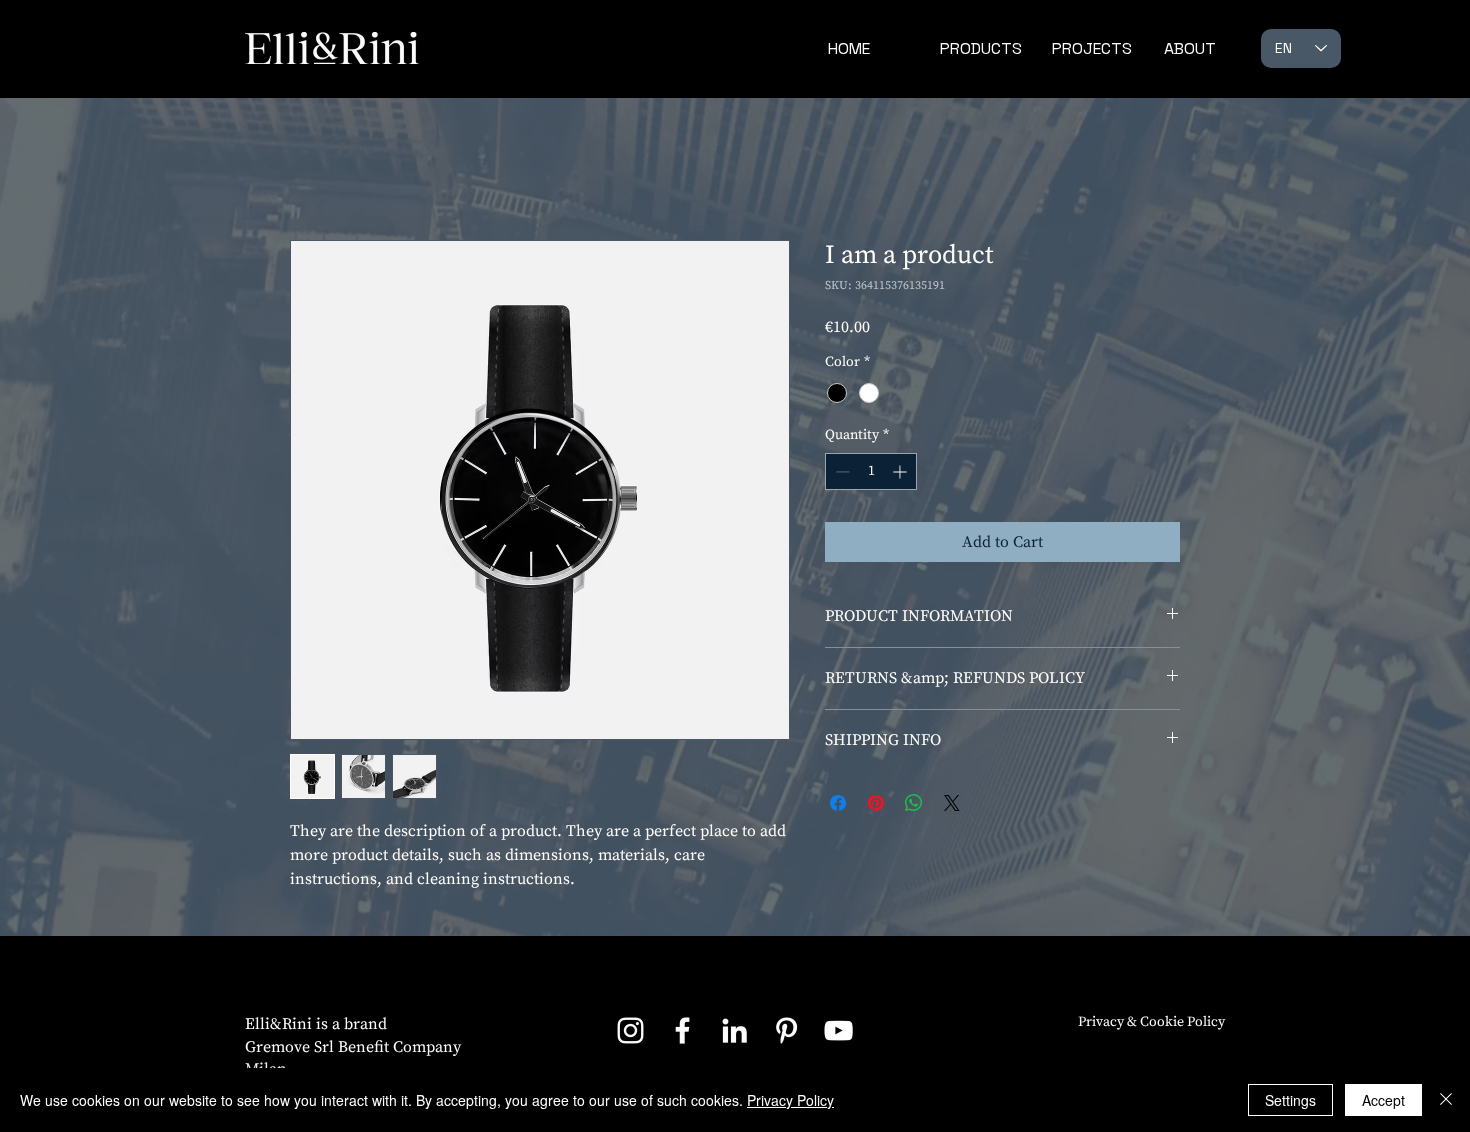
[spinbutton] (871, 473)
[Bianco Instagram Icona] (630, 1032)
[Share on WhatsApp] (914, 804)
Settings (1290, 1100)
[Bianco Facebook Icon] (682, 1032)
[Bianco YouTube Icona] (838, 1032)
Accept (1383, 1100)
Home (312, 170)
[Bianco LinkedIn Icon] (734, 1032)
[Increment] (901, 473)
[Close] (1446, 1100)
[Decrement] (840, 473)
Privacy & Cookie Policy (1151, 1024)
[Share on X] (952, 804)
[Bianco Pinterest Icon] (786, 1032)
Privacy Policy (790, 1100)
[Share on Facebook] (838, 804)
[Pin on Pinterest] (876, 804)
